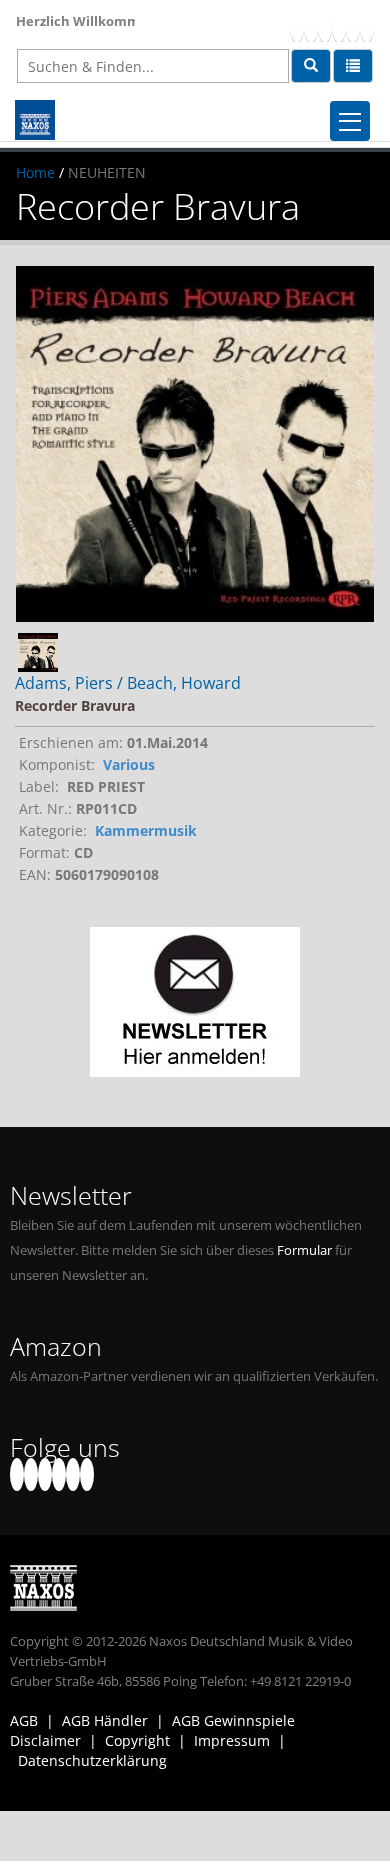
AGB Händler (105, 1720)
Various (129, 764)
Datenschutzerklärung (92, 1760)
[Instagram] (353, 25)
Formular (304, 1250)
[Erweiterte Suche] (353, 66)
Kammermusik (146, 830)
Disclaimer (45, 1740)
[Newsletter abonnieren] (195, 1002)
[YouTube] (325, 25)
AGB (24, 1720)
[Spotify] (367, 25)
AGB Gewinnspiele (233, 1720)
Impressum (232, 1740)
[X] (311, 25)
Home (35, 172)
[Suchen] (311, 66)
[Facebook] (297, 25)
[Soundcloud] (339, 25)
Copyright (137, 1740)
